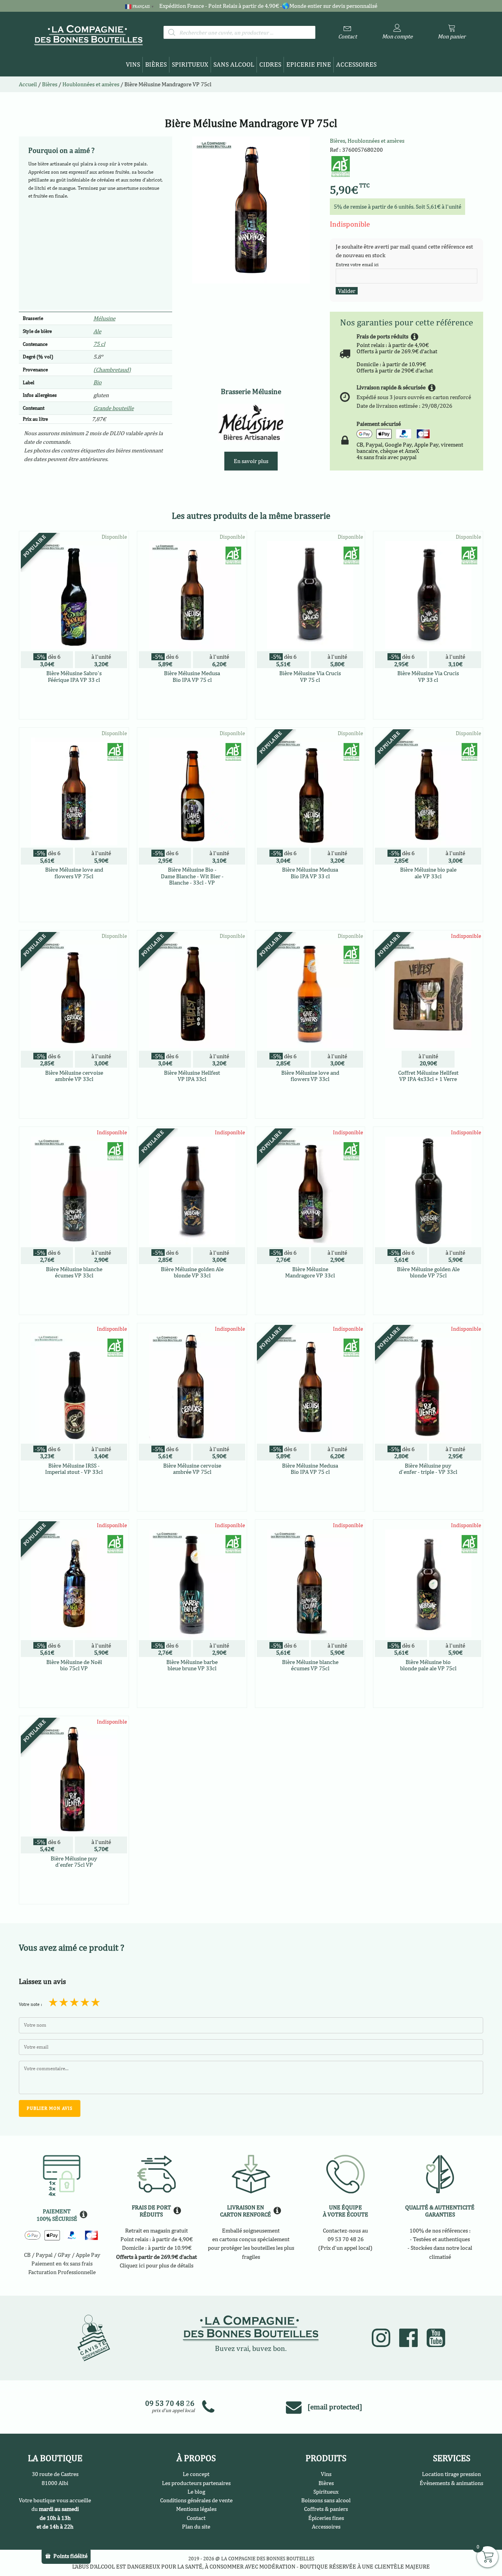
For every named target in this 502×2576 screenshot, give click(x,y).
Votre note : (30, 2004)
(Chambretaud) (112, 370)
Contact (196, 2518)
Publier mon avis (50, 2108)
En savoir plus (251, 461)
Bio (97, 382)
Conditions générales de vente (196, 2500)
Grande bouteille (114, 408)
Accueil (28, 84)
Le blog (196, 2492)
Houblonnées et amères (376, 141)
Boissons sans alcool (326, 2500)
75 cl (99, 344)
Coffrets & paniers (326, 2509)
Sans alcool (234, 64)
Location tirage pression (451, 2474)
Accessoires (356, 64)
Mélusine (104, 318)
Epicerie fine (309, 64)
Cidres (270, 64)
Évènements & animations (451, 2483)
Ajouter (428, 1111)
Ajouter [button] (74, 712)
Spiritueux (190, 64)
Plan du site (196, 2526)
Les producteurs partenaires (196, 2483)
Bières (156, 64)
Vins (133, 64)
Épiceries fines (326, 2518)
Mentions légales (196, 2509)
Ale (97, 331)
